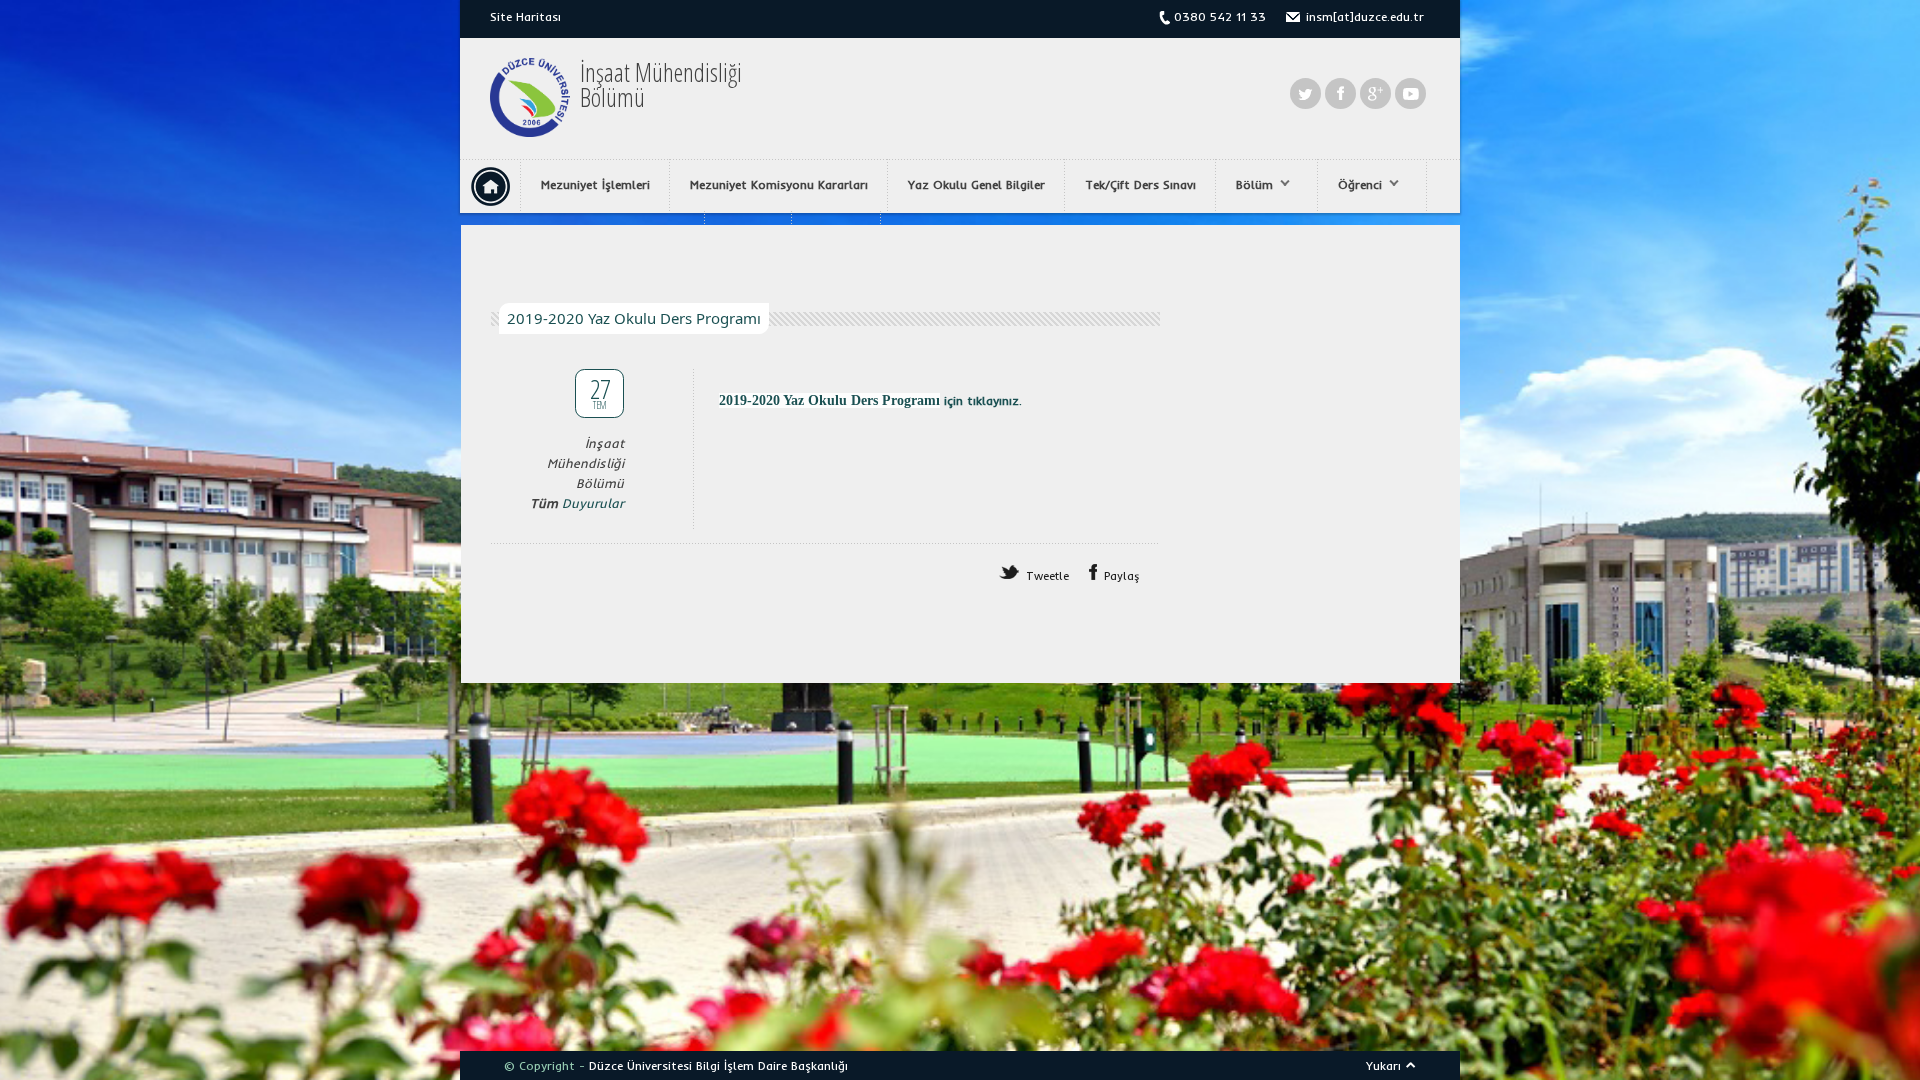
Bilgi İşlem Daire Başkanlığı (772, 1065)
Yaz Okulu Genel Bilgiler (976, 184)
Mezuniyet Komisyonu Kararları (779, 184)
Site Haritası (525, 16)
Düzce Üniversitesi (640, 1065)
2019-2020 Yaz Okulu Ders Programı (829, 400)
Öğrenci (1350, 185)
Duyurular (593, 503)
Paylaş (1122, 576)
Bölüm (1244, 185)
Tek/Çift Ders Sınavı (1140, 184)
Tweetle (1047, 576)
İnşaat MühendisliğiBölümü (661, 85)
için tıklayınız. (981, 400)
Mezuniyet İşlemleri (595, 184)
